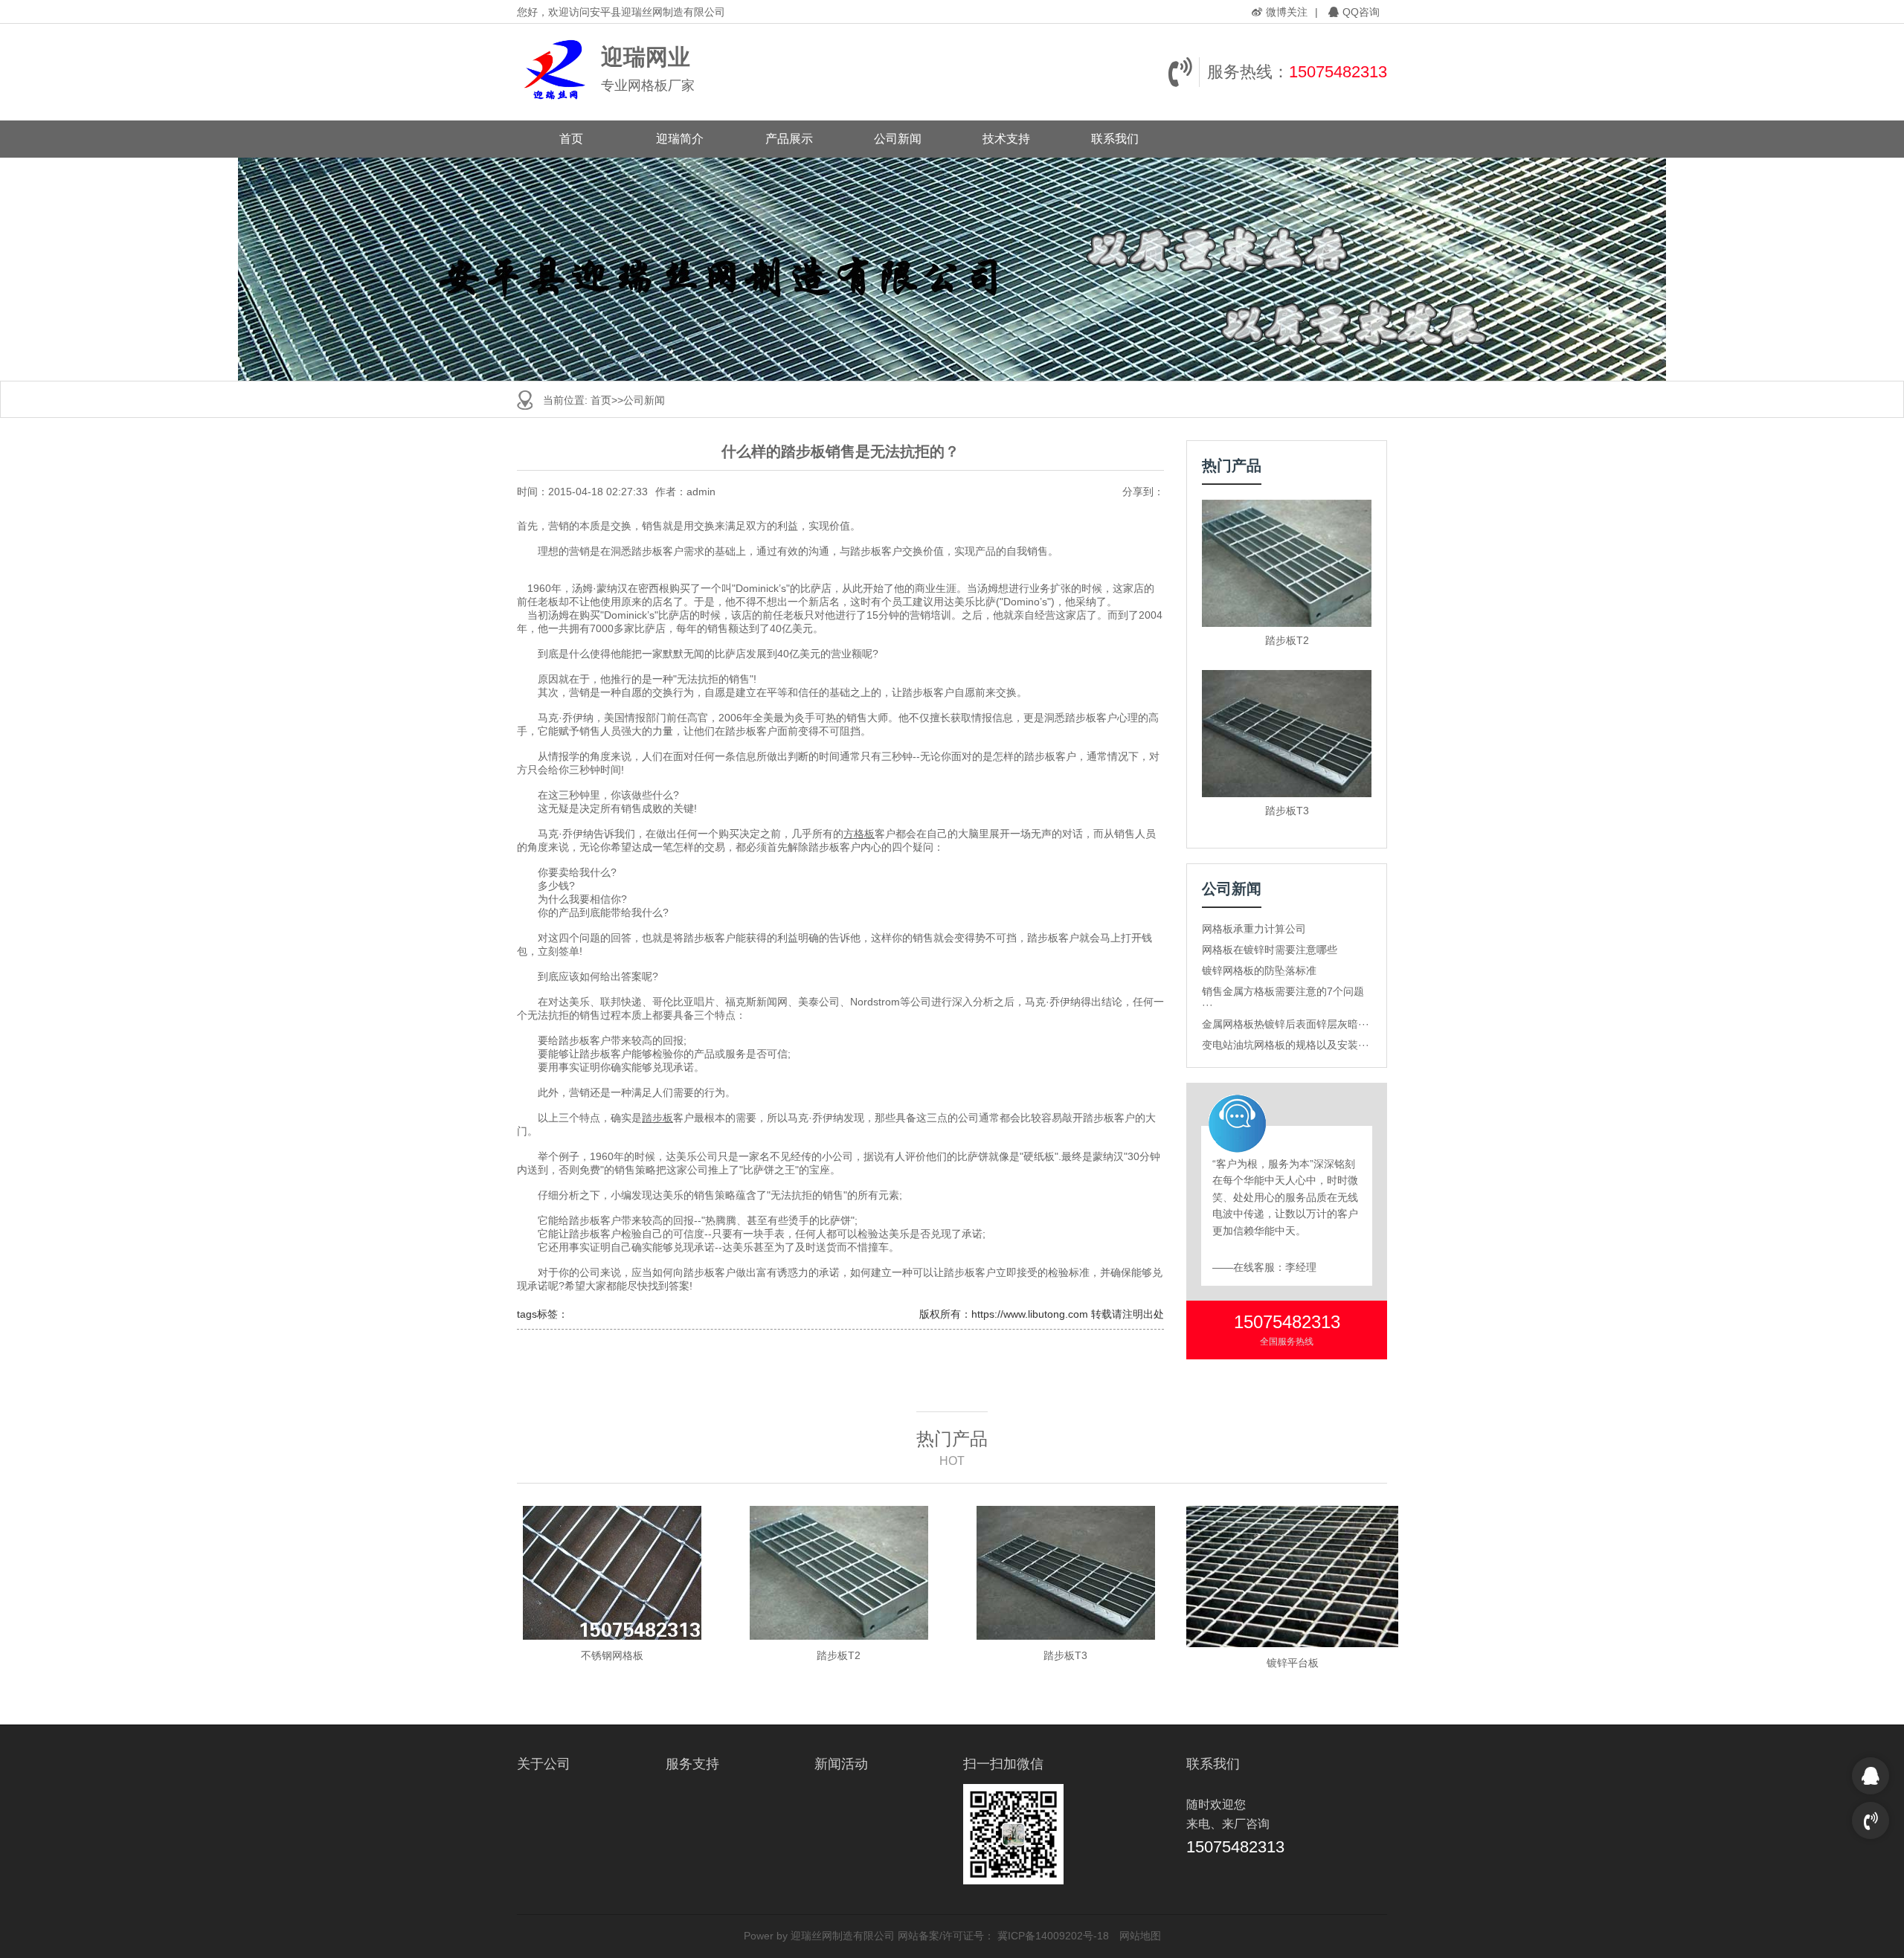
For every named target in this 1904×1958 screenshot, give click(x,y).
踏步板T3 (1287, 811)
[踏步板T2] (1287, 563)
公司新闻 (898, 139)
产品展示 (789, 139)
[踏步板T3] (1287, 734)
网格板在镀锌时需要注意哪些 (1270, 950)
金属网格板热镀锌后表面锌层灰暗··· (1286, 1024)
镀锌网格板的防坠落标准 (1259, 970)
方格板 (859, 834)
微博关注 (1287, 12)
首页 (571, 139)
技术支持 (1006, 139)
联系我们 (1115, 139)
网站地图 (1140, 1936)
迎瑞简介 (680, 139)
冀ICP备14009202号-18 (1053, 1936)
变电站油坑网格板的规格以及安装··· (1286, 1045)
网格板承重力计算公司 (1254, 929)
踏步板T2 (1287, 640)
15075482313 (1338, 72)
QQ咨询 (1361, 12)
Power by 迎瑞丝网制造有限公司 (819, 1936)
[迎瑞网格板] (555, 72)
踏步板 (657, 1118)
